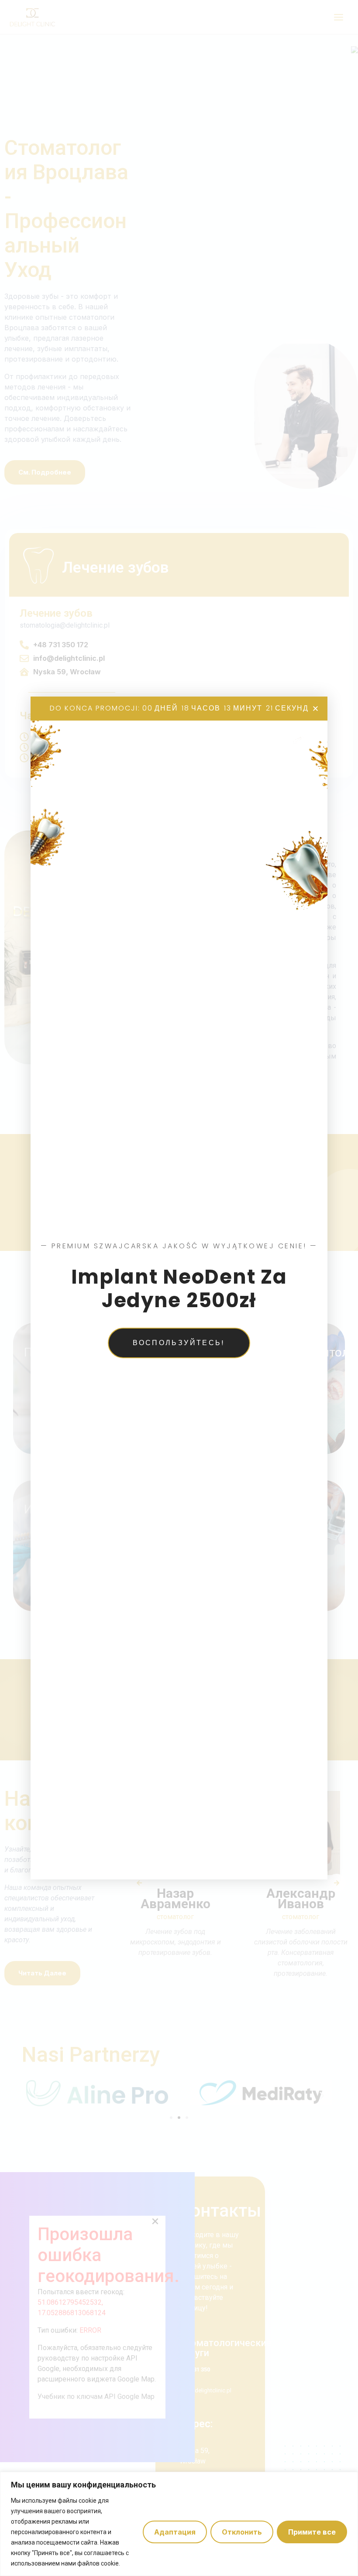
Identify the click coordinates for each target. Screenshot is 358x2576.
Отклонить (242, 2532)
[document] (179, 1288)
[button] (315, 709)
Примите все (312, 2532)
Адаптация (175, 2532)
